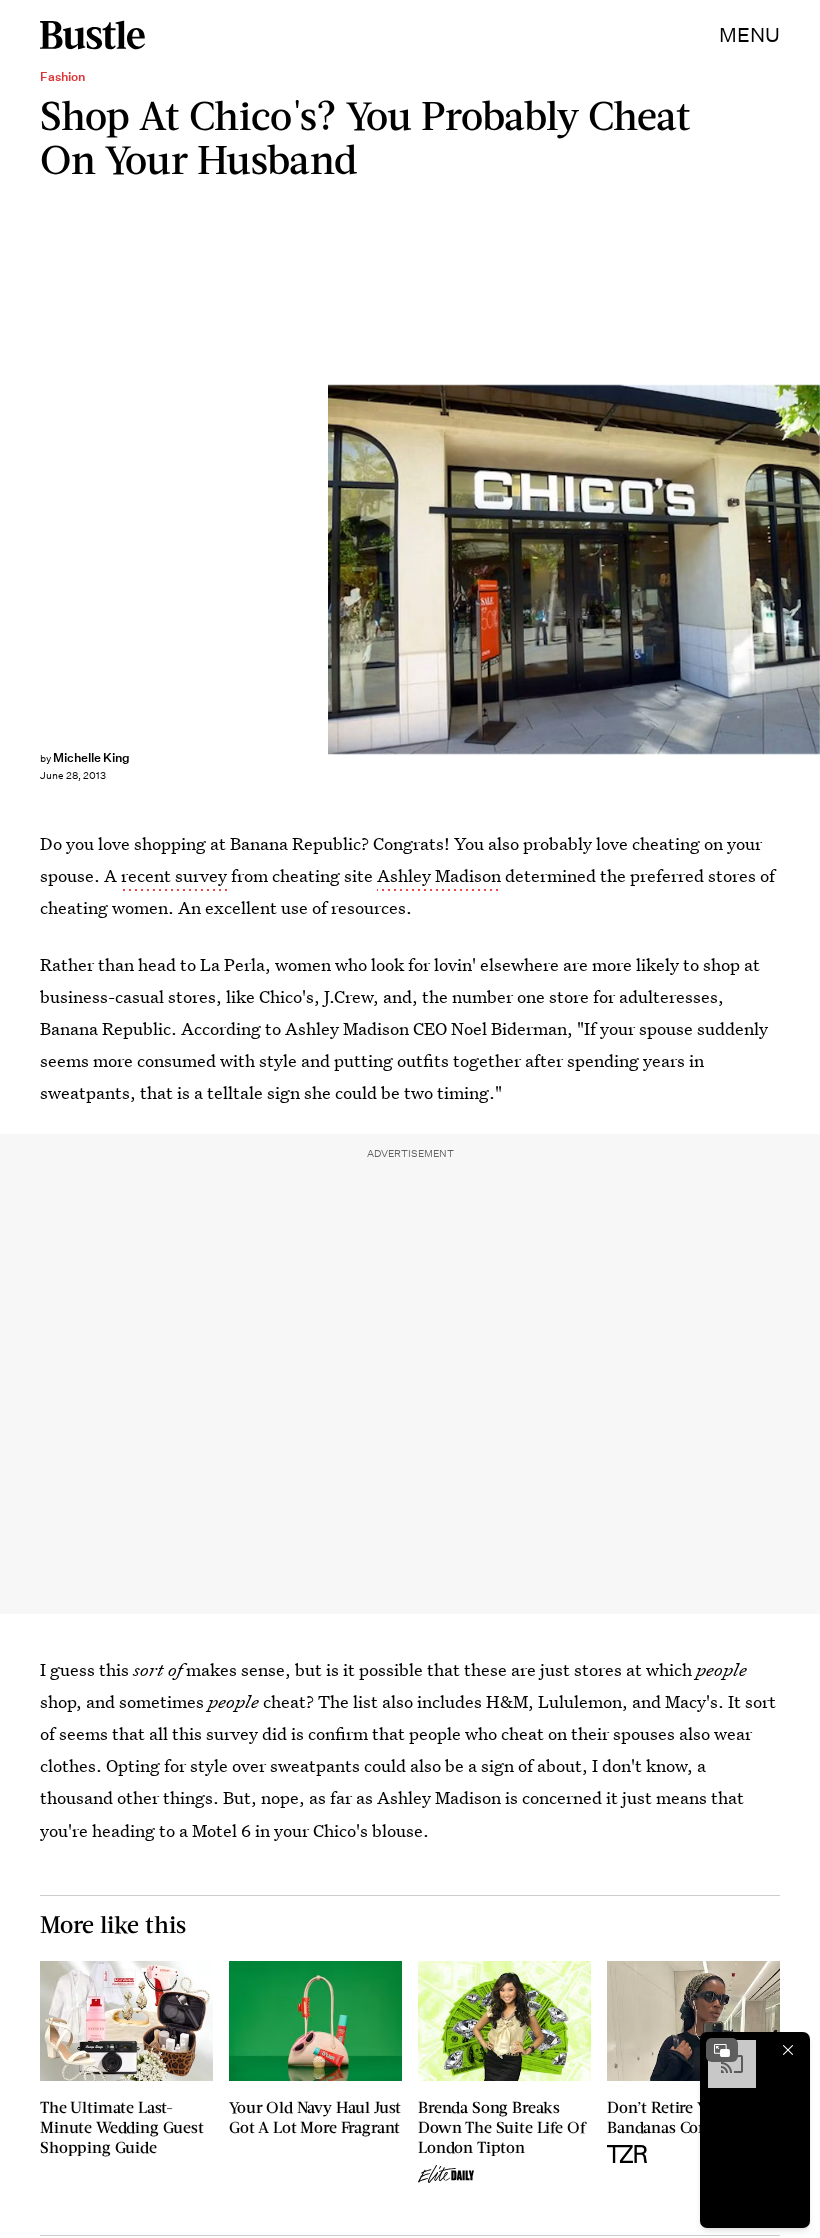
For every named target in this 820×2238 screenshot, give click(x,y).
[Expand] (722, 2050)
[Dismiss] (788, 2050)
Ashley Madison (439, 875)
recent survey (174, 875)
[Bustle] (92, 35)
